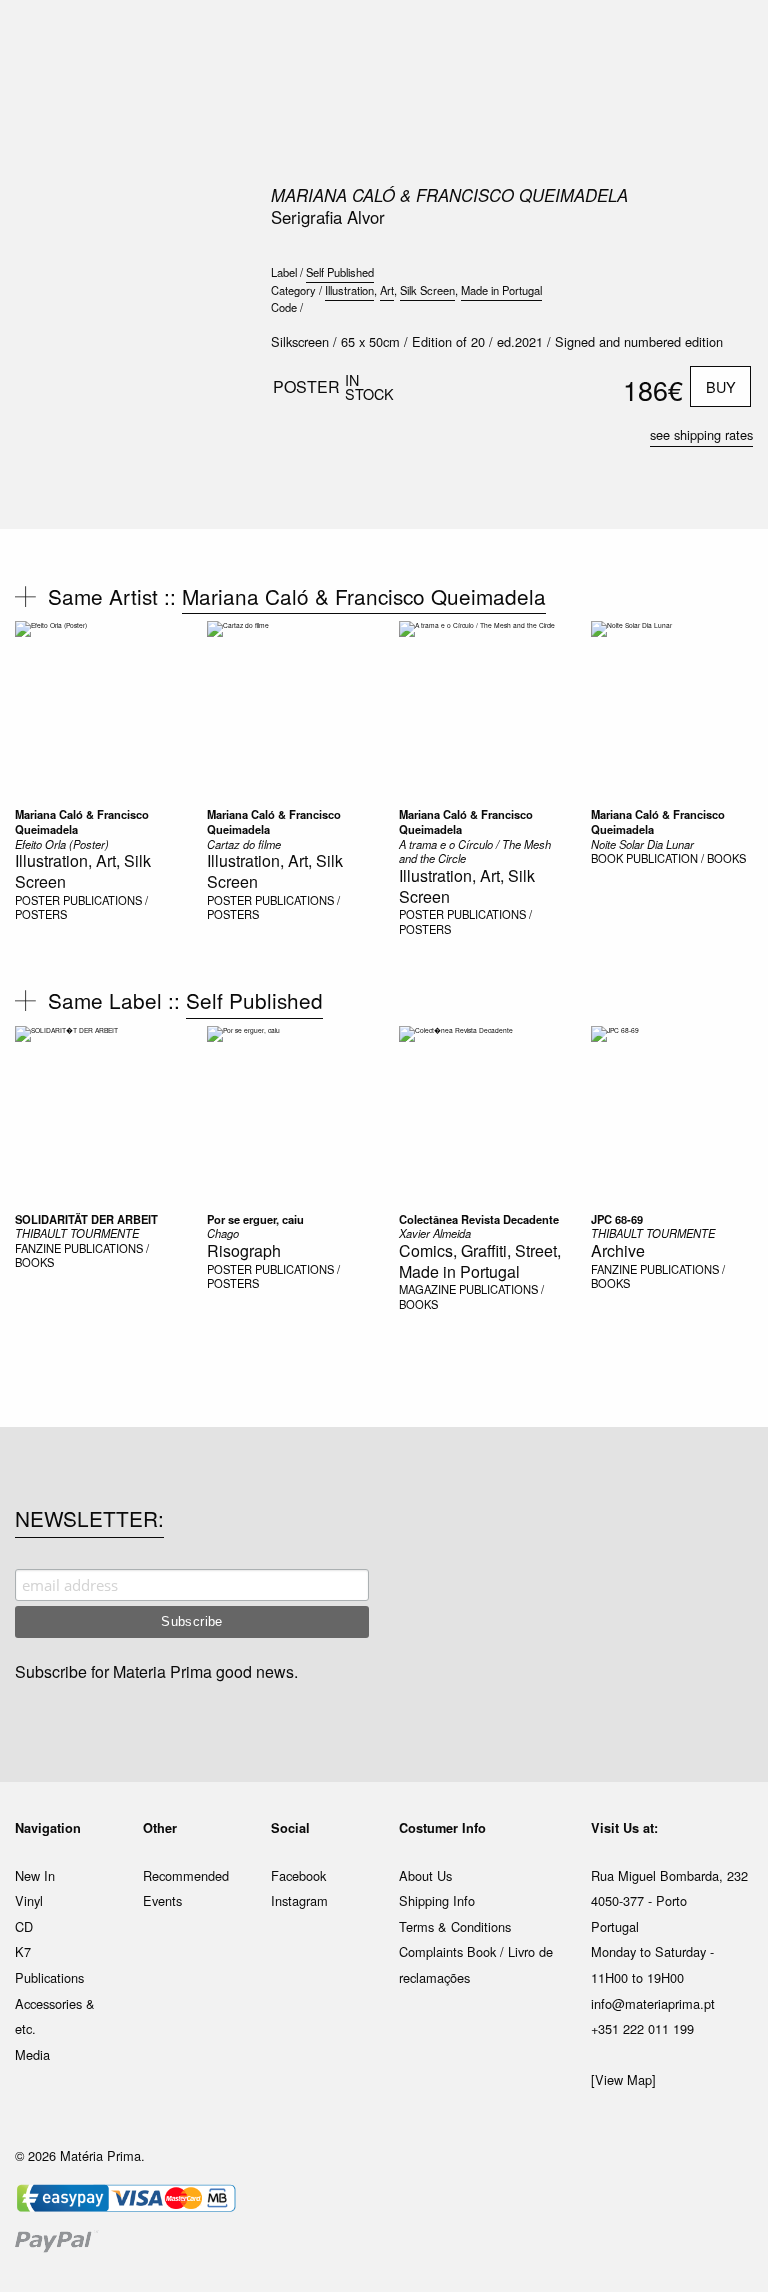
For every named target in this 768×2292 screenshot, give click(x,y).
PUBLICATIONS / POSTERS (81, 907)
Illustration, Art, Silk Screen (83, 871)
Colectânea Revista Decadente (479, 1219)
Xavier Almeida (435, 1233)
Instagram (299, 1900)
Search (726, 100)
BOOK (607, 858)
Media (32, 2054)
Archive (618, 1250)
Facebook (298, 1875)
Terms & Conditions (455, 1926)
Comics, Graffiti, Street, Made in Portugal (480, 1261)
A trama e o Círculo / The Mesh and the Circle (475, 851)
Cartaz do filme (244, 844)
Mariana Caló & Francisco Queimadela (449, 195)
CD (24, 1926)
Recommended (186, 1875)
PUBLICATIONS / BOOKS (82, 1255)
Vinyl (29, 1900)
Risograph (244, 1250)
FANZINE (38, 1248)
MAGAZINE (427, 1289)
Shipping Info (437, 1900)
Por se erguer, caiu (255, 1219)
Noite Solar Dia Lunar (642, 844)
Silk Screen (427, 290)
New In (35, 1875)
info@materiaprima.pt (653, 2003)
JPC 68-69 (617, 1219)
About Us (425, 1875)
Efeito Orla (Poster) (62, 844)
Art (387, 290)
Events (162, 1900)
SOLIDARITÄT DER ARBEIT (86, 1219)
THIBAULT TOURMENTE (77, 1233)
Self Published (340, 272)
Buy (721, 386)
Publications (49, 1977)
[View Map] (623, 2079)
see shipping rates (701, 434)
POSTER (37, 900)
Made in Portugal (501, 290)
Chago (223, 1233)
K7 (23, 1951)
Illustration (349, 290)
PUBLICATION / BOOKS (686, 858)
